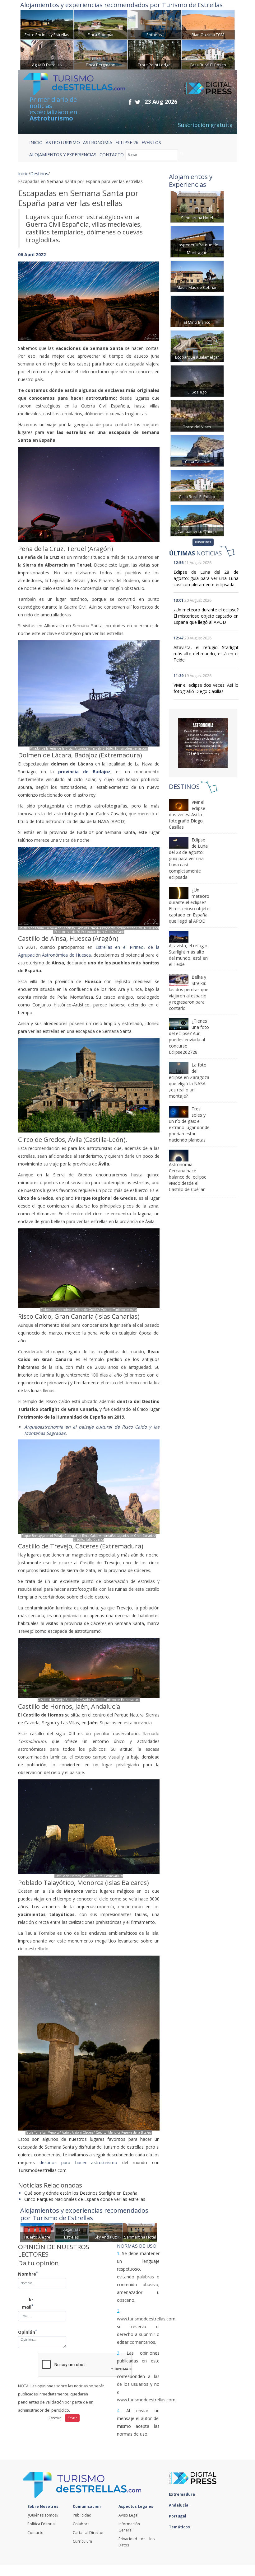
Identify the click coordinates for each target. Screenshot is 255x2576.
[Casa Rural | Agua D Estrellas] (47, 54)
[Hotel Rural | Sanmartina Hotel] (140, 2232)
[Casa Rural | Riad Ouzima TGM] (208, 24)
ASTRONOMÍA (98, 142)
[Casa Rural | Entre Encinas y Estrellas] (47, 24)
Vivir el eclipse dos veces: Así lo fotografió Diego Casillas (206, 688)
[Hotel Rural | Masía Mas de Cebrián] (197, 276)
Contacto (35, 2533)
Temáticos (180, 2527)
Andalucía (179, 2505)
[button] (29, 295)
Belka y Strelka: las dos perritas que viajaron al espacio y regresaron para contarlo (189, 993)
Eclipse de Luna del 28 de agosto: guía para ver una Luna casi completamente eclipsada (206, 578)
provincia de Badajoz (84, 772)
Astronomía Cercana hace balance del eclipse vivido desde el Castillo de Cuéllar (188, 1177)
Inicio (36, 142)
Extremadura (182, 2494)
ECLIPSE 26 (127, 142)
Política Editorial (42, 2524)
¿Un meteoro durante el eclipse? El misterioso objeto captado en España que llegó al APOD (206, 616)
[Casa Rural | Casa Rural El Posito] (208, 54)
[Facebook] (130, 102)
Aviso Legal (128, 2515)
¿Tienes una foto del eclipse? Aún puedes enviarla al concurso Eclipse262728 (189, 1036)
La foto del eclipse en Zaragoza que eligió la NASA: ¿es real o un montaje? (189, 1080)
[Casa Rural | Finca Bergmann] (101, 54)
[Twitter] (138, 102)
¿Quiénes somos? (43, 2515)
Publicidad (82, 2515)
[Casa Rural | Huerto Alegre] (37, 2232)
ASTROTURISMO (63, 142)
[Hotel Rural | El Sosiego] (197, 380)
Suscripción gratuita (205, 125)
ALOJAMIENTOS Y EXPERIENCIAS (63, 155)
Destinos (39, 174)
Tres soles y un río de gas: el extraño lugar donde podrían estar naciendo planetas (189, 1124)
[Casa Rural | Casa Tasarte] (197, 450)
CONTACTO (112, 155)
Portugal (178, 2516)
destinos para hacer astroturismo (78, 2162)
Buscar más (203, 542)
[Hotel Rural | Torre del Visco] (197, 415)
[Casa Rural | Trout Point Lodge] (154, 54)
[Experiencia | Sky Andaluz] (106, 2232)
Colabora (81, 2524)
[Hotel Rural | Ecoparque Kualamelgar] (197, 345)
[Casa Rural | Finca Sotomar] (101, 24)
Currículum (82, 2541)
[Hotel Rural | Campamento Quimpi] (197, 520)
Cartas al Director (88, 2533)
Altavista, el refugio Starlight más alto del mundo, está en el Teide (206, 654)
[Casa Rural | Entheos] (154, 24)
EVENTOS (151, 142)
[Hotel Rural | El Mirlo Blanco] (197, 311)
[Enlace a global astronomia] (203, 743)
